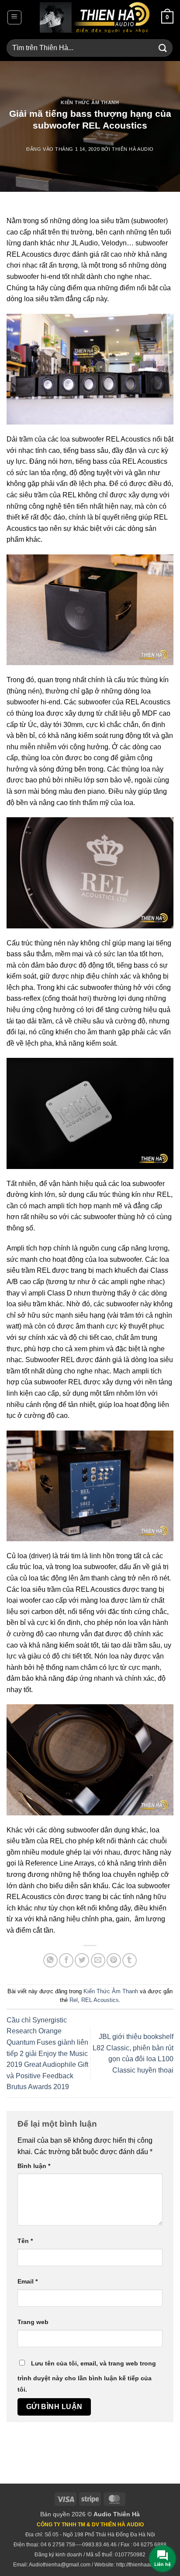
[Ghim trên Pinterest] (114, 1960)
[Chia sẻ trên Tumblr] (130, 1960)
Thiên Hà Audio (133, 149)
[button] (14, 17)
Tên (25, 2241)
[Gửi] (163, 48)
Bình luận (34, 2166)
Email (28, 2281)
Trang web (33, 2322)
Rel (74, 2000)
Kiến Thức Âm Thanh (90, 102)
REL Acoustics (100, 2000)
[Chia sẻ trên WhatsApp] (50, 1960)
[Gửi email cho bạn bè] (98, 1960)
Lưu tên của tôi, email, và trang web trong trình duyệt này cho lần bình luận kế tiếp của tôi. (87, 2376)
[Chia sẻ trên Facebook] (66, 1960)
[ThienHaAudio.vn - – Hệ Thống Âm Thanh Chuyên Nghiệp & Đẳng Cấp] (95, 17)
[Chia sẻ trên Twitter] (82, 1960)
